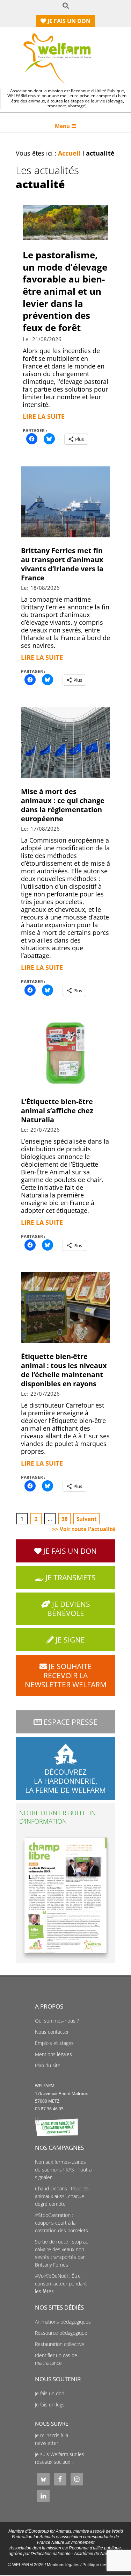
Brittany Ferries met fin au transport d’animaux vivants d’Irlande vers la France (62, 564)
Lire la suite (44, 416)
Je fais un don (50, 2393)
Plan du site (48, 2066)
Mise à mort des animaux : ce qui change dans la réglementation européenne (63, 805)
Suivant (87, 1519)
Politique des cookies (103, 2565)
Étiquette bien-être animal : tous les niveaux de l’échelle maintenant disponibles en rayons (64, 1370)
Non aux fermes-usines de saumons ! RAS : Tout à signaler (63, 2170)
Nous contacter (52, 2032)
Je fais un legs (50, 2405)
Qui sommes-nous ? (57, 2021)
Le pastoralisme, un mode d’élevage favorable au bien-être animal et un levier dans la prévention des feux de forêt (65, 291)
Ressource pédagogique (61, 2333)
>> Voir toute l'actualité (84, 1529)
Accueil (69, 153)
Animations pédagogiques (63, 2322)
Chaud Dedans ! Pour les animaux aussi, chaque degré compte (62, 2196)
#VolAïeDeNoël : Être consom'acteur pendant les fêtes (61, 2284)
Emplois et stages (54, 2043)
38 (65, 1519)
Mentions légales (53, 2054)
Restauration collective (60, 2344)
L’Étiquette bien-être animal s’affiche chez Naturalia (57, 1111)
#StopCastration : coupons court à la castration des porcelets (61, 2223)
